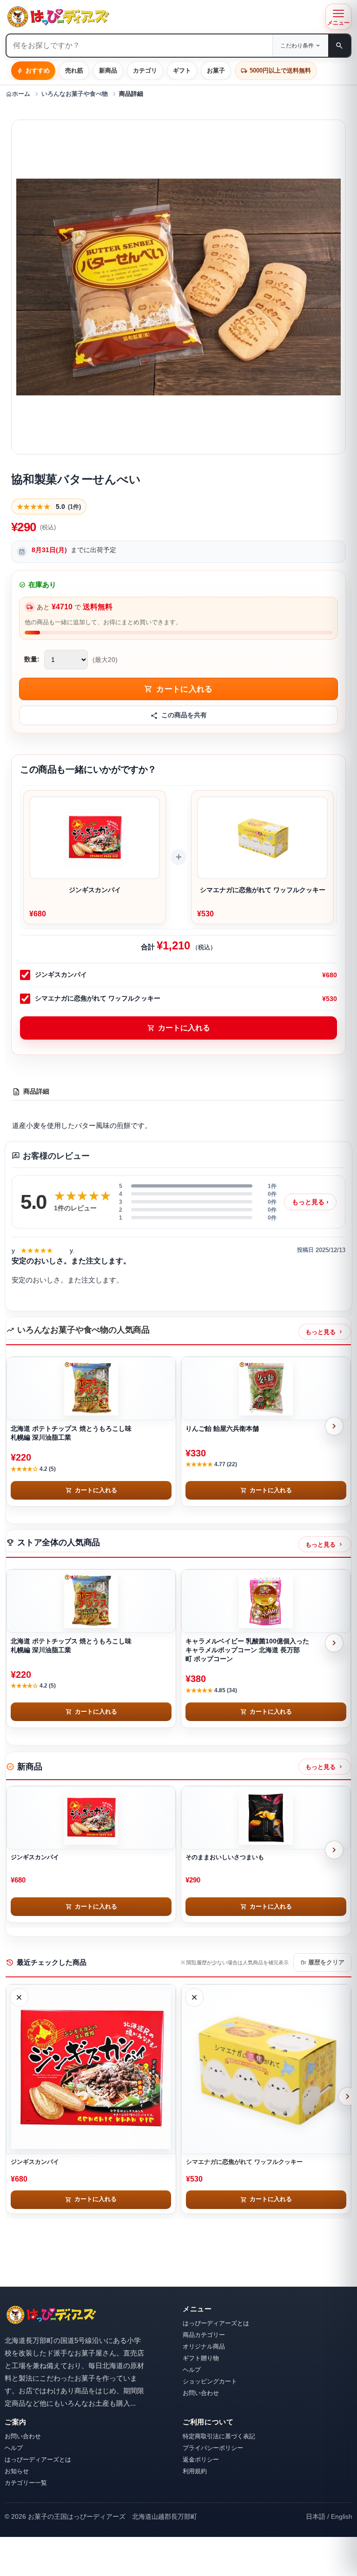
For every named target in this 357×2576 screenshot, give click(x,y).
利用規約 (195, 2471)
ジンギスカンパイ (61, 974)
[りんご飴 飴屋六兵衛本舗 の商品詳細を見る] (266, 1388)
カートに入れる (179, 1028)
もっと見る (310, 1202)
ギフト (182, 70)
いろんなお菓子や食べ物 (75, 94)
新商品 (108, 70)
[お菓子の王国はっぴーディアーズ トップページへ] (51, 2315)
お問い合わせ (201, 2393)
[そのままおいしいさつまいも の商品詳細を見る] (266, 1818)
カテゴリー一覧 (26, 2483)
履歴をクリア (322, 1962)
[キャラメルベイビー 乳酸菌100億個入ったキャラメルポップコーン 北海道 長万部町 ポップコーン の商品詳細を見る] (266, 1601)
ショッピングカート (210, 2381)
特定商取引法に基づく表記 (219, 2436)
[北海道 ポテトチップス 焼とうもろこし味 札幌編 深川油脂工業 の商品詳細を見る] (91, 1388)
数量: (32, 659)
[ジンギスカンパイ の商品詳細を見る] (91, 1818)
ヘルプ (192, 2370)
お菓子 (216, 70)
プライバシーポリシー (213, 2448)
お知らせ (17, 2471)
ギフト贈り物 (201, 2358)
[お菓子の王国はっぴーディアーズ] (163, 17)
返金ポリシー (201, 2459)
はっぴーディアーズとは (216, 2323)
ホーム (18, 94)
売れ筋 (74, 70)
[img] (37, 1251)
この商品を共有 (184, 715)
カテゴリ (145, 70)
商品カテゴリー (204, 2335)
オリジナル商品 (204, 2346)
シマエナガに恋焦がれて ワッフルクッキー (98, 998)
